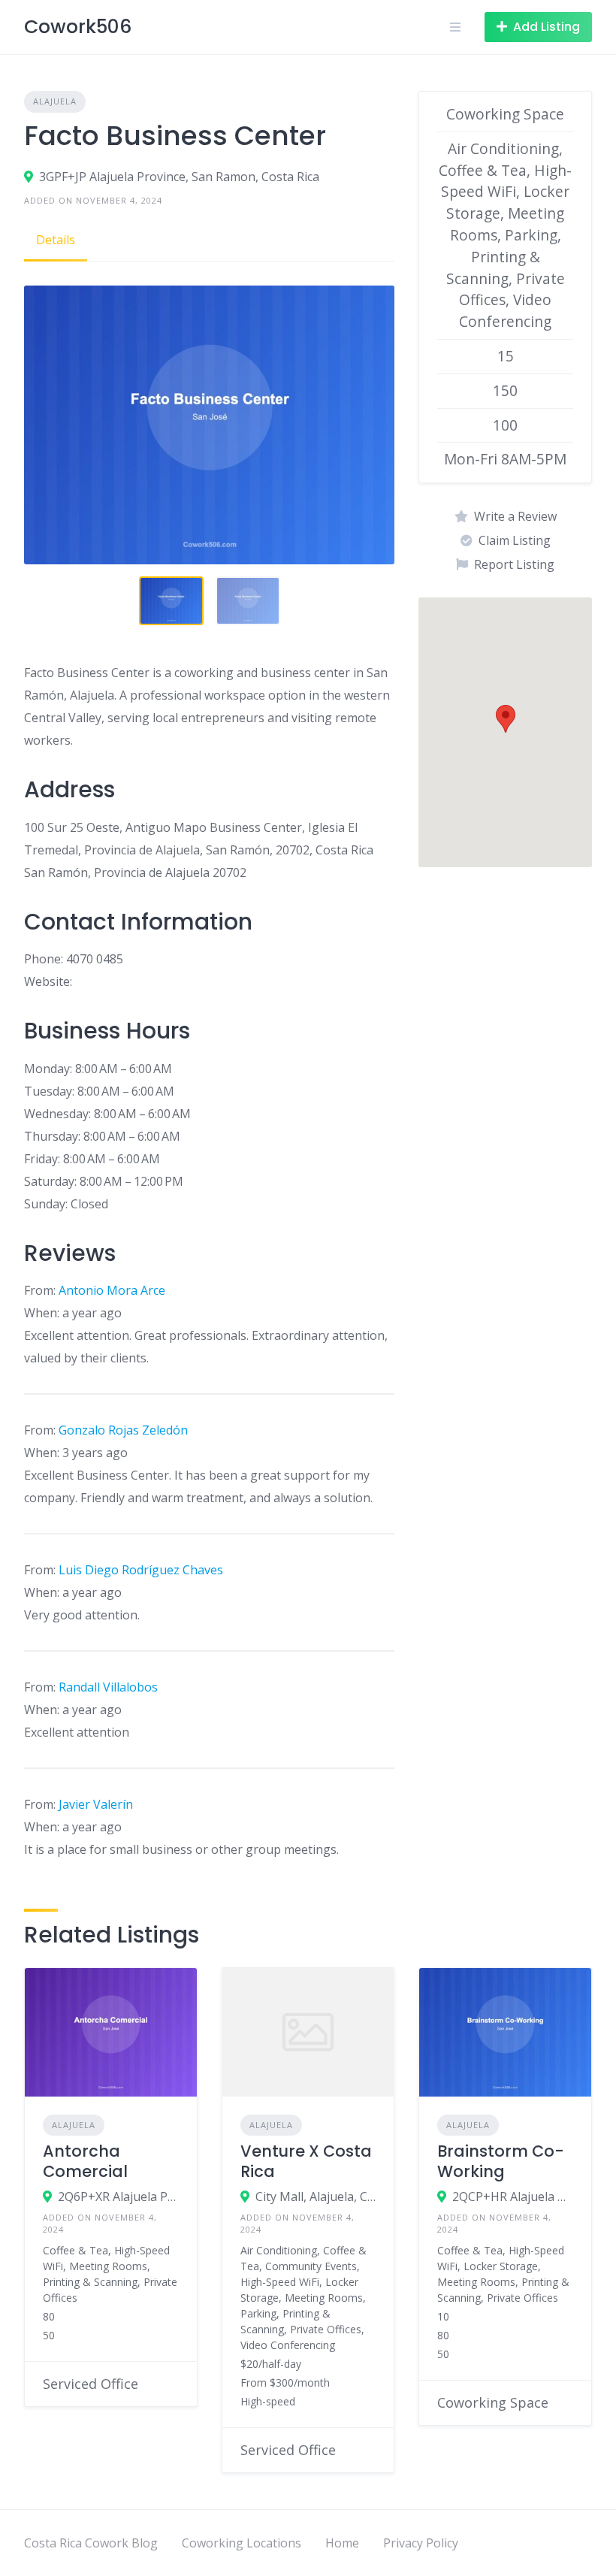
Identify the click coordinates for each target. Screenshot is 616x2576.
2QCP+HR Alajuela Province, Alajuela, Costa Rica (513, 2197)
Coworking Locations (242, 2543)
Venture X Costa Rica (306, 2161)
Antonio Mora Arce (112, 1290)
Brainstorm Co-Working (501, 2161)
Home (342, 2543)
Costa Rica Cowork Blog (91, 2543)
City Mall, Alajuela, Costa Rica (316, 2197)
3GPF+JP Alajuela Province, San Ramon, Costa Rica (179, 177)
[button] (506, 719)
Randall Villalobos (108, 1687)
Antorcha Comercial (85, 2161)
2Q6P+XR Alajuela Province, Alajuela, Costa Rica (118, 2197)
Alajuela (55, 101)
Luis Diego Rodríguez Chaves (141, 1570)
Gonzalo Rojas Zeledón (123, 1430)
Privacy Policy (421, 2543)
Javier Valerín (96, 1804)
